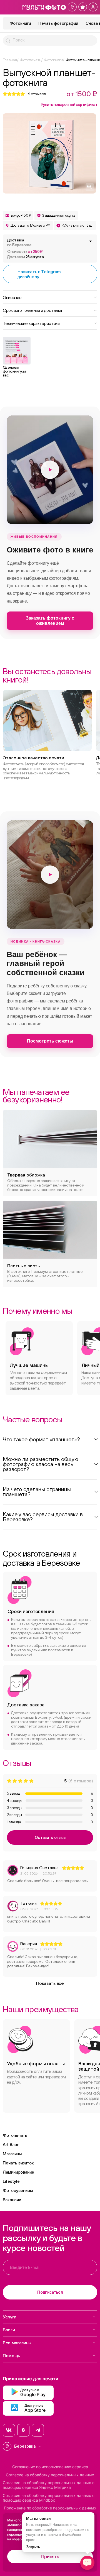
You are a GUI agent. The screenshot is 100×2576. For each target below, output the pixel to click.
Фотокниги (20, 23)
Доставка (19, 242)
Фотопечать (15, 2135)
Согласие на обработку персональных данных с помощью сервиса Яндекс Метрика (49, 2485)
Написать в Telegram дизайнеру (39, 274)
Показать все (50, 1983)
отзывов (37, 94)
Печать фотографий (58, 23)
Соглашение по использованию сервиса (50, 2467)
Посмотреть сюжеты (50, 1041)
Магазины (12, 2154)
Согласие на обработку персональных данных (50, 2475)
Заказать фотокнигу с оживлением (50, 621)
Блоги (9, 2330)
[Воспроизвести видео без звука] (50, 470)
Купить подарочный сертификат (69, 104)
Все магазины (17, 2343)
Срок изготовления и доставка (32, 310)
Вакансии (12, 2200)
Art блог (11, 2145)
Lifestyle (11, 2181)
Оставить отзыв (50, 1837)
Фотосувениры (18, 2190)
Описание (12, 297)
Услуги (10, 2317)
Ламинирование (18, 2172)
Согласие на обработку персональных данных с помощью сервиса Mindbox (49, 2498)
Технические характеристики (31, 323)
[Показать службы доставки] (91, 241)
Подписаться (50, 2292)
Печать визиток (18, 2163)
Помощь (11, 2355)
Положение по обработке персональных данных (50, 2508)
